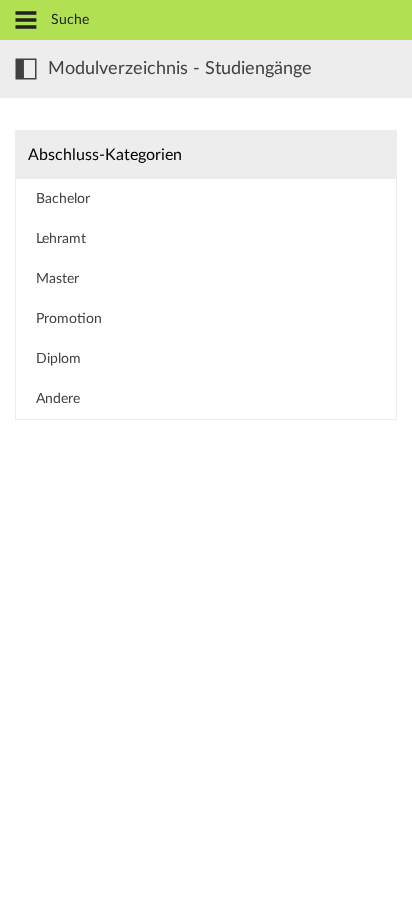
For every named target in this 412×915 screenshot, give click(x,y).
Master (57, 279)
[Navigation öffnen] (26, 21)
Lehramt (61, 239)
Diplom (58, 359)
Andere (58, 399)
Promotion (69, 319)
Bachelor (63, 199)
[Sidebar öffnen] (26, 69)
